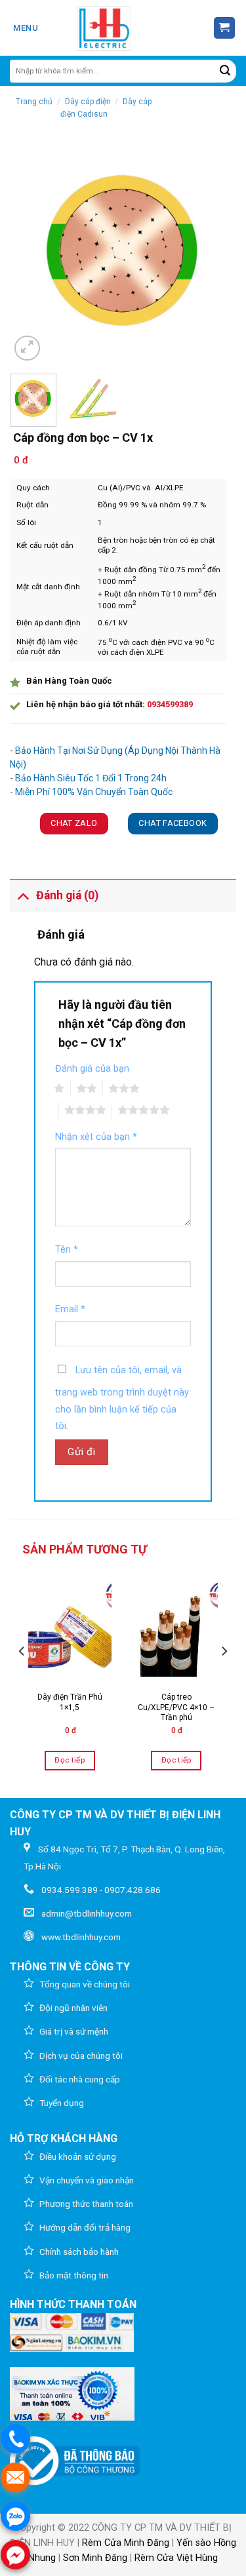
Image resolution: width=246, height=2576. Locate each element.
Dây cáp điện (88, 102)
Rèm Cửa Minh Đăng (126, 2543)
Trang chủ (34, 102)
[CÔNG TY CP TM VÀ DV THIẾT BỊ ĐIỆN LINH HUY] (104, 28)
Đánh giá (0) (67, 895)
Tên (67, 1250)
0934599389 (170, 704)
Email (70, 1309)
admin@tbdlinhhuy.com (87, 1913)
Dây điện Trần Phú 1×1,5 (70, 1702)
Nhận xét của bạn (96, 1137)
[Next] (215, 251)
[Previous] (31, 251)
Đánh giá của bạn (92, 1069)
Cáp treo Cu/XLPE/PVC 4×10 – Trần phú (176, 1707)
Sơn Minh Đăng (95, 2558)
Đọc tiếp (70, 1760)
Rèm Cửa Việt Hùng (176, 2558)
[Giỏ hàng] (225, 28)
